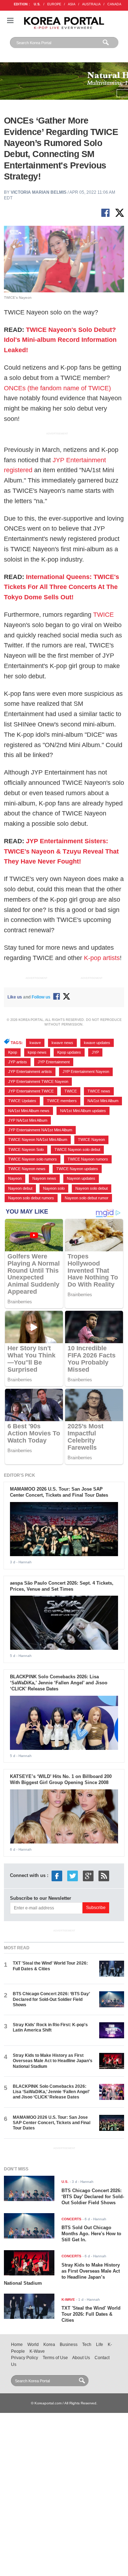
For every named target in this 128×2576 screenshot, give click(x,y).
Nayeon (15, 1178)
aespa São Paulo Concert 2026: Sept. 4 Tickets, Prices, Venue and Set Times (62, 1586)
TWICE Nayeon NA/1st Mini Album (38, 1140)
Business (69, 2345)
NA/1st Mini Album (103, 1101)
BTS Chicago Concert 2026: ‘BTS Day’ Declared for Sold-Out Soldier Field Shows (51, 1999)
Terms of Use (55, 2358)
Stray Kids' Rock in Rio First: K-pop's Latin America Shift (50, 2027)
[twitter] (73, 1875)
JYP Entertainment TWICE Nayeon (38, 1081)
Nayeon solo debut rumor (87, 1198)
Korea (49, 2345)
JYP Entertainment (54, 1062)
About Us (81, 2358)
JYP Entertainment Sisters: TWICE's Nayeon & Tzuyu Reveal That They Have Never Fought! (61, 851)
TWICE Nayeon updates (77, 1169)
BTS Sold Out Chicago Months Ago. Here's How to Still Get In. (91, 2234)
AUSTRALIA (91, 4)
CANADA (114, 4)
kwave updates (97, 1043)
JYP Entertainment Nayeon (86, 1071)
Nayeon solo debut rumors (31, 1198)
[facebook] (57, 1875)
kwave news (62, 1043)
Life (100, 2345)
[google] (88, 1875)
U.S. (37, 4)
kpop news (37, 1052)
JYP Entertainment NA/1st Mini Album (40, 1130)
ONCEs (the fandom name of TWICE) (57, 388)
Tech (87, 2345)
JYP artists (18, 1062)
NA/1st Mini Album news (29, 1111)
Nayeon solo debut (92, 1188)
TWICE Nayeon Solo (26, 1149)
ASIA (72, 4)
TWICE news (99, 1091)
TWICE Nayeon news (27, 1169)
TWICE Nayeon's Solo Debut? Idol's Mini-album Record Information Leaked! (60, 340)
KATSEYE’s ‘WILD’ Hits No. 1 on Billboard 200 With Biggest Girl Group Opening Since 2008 (61, 1779)
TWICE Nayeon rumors (88, 1159)
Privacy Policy (25, 2358)
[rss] (104, 1875)
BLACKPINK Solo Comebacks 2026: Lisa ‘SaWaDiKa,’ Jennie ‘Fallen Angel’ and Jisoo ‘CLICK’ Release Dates (59, 1683)
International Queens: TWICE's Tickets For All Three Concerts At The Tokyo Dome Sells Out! (62, 587)
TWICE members (62, 1101)
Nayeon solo (54, 1188)
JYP (95, 1052)
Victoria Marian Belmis (39, 192)
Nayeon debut (20, 1188)
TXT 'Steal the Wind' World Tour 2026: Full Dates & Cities (91, 2314)
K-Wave (37, 2351)
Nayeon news (44, 1178)
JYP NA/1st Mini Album (28, 1120)
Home (17, 2345)
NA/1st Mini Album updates (83, 1111)
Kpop (13, 1052)
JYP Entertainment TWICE (31, 1091)
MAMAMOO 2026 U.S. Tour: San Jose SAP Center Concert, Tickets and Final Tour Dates (59, 1492)
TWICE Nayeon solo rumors (33, 1159)
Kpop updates (69, 1052)
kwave (35, 1043)
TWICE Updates (22, 1101)
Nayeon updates (81, 1178)
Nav (10, 20)
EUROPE (54, 4)
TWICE (103, 615)
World (33, 2345)
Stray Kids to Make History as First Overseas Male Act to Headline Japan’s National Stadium (53, 2061)
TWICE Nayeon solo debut (77, 1149)
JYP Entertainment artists (30, 1071)
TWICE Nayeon (91, 1140)
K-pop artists (102, 958)
